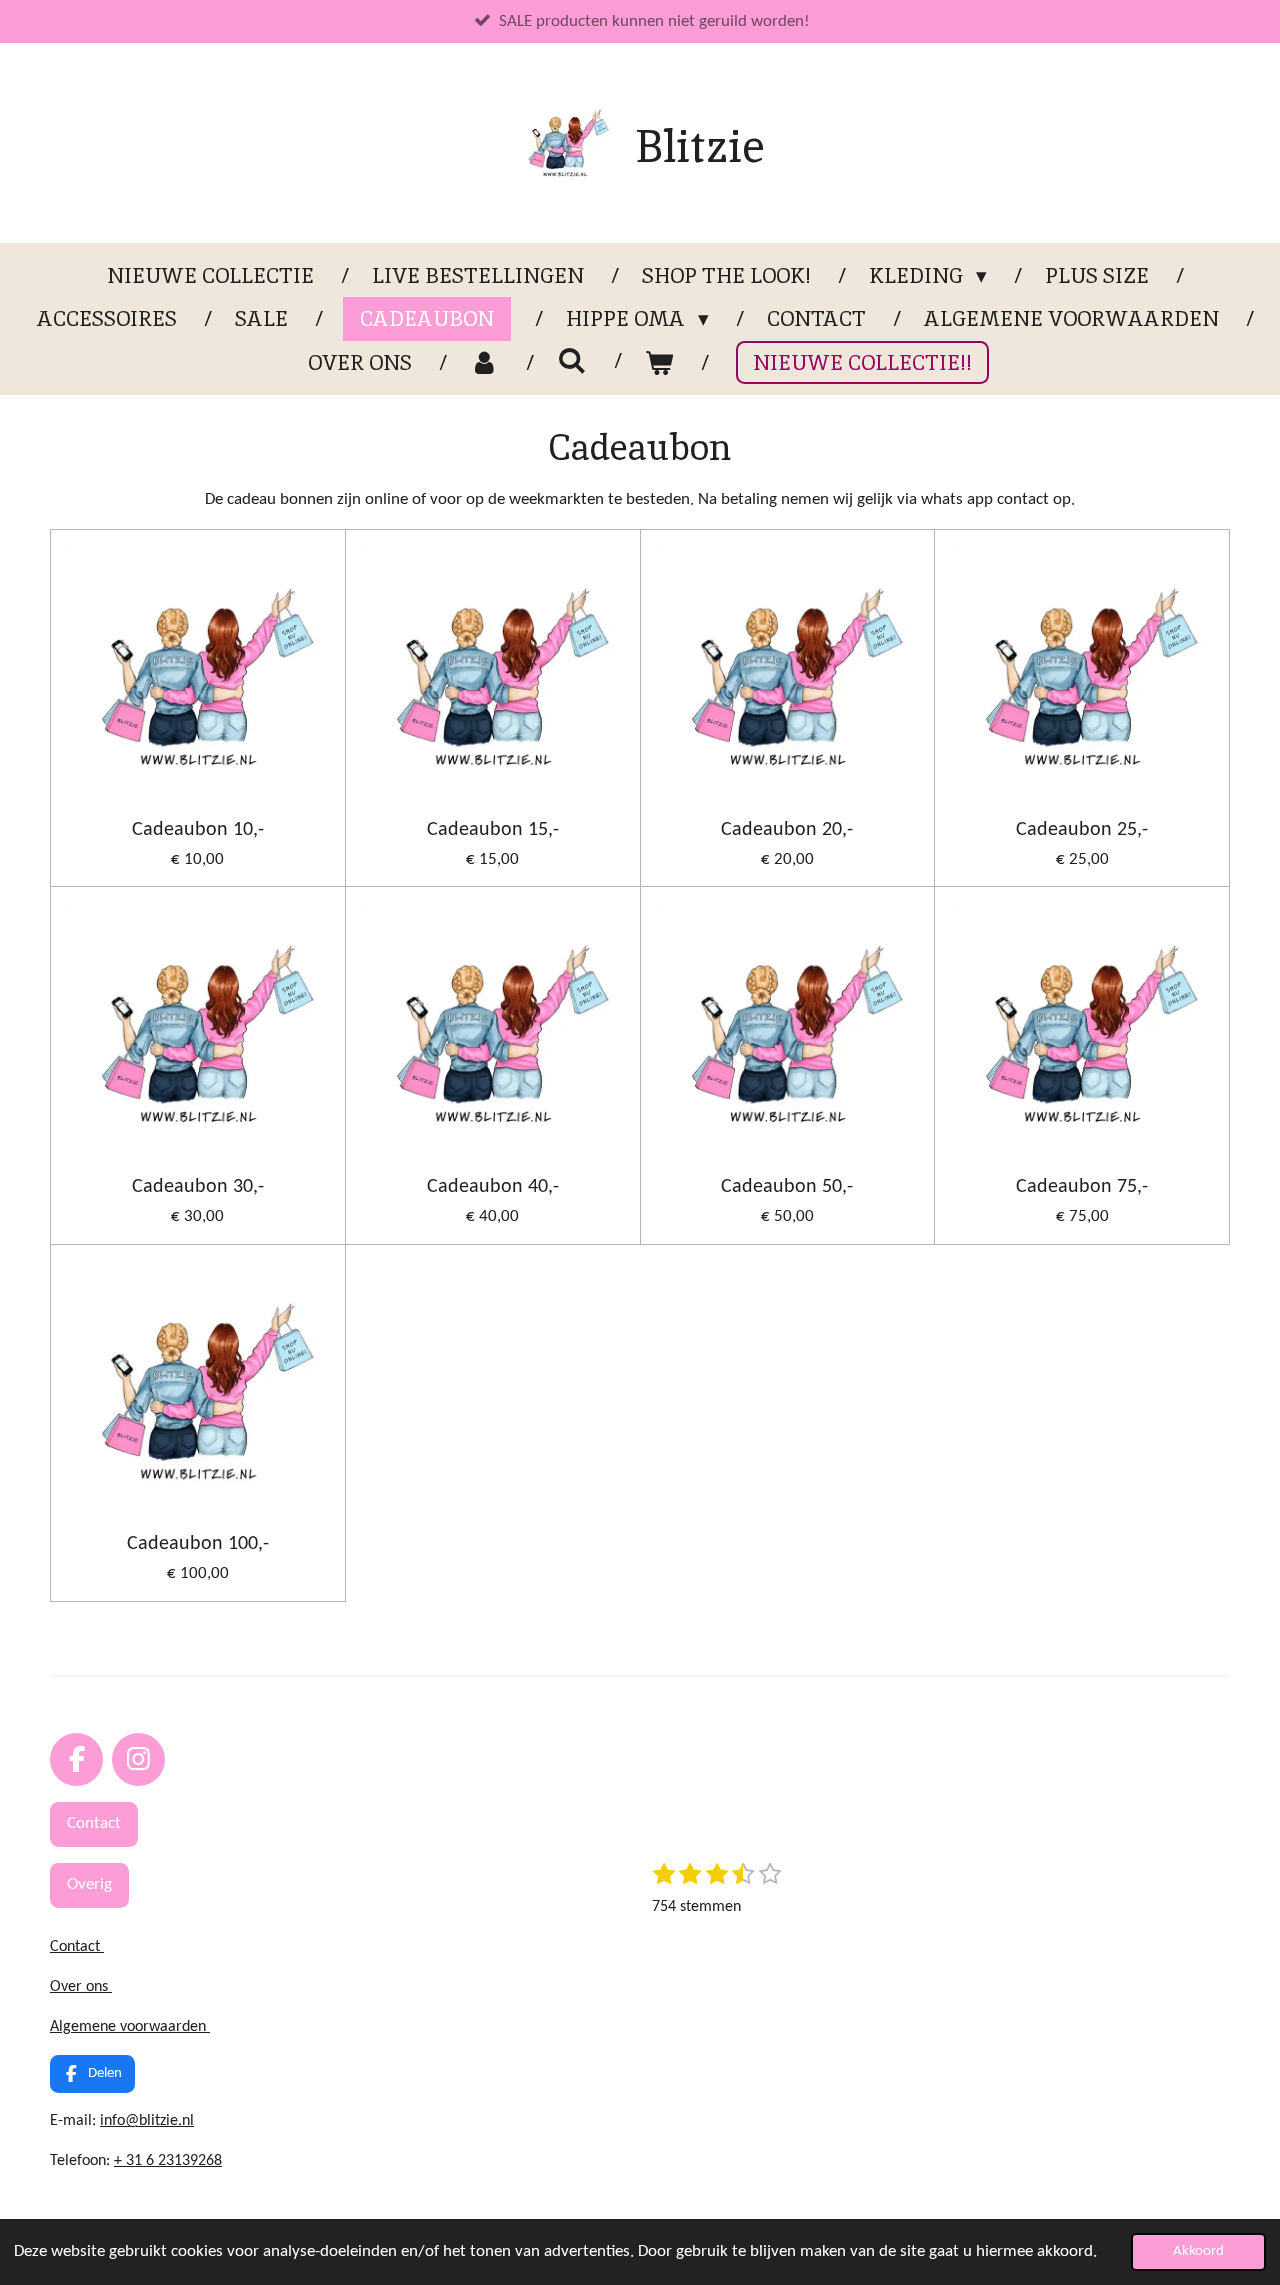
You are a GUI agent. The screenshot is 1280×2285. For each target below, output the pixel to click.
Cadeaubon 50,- (787, 1187)
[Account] (484, 363)
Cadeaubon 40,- (493, 1187)
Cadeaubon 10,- (198, 830)
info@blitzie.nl (147, 2121)
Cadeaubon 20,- (787, 830)
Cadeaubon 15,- (493, 830)
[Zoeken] (571, 360)
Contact (77, 1947)
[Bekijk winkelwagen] (659, 363)
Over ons (81, 1987)
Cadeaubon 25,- (1082, 830)
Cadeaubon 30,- (198, 1187)
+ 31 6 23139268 (168, 2161)
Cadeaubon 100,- (198, 1544)
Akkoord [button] (1198, 2251)
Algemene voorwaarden (130, 2027)
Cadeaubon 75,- (1082, 1187)
